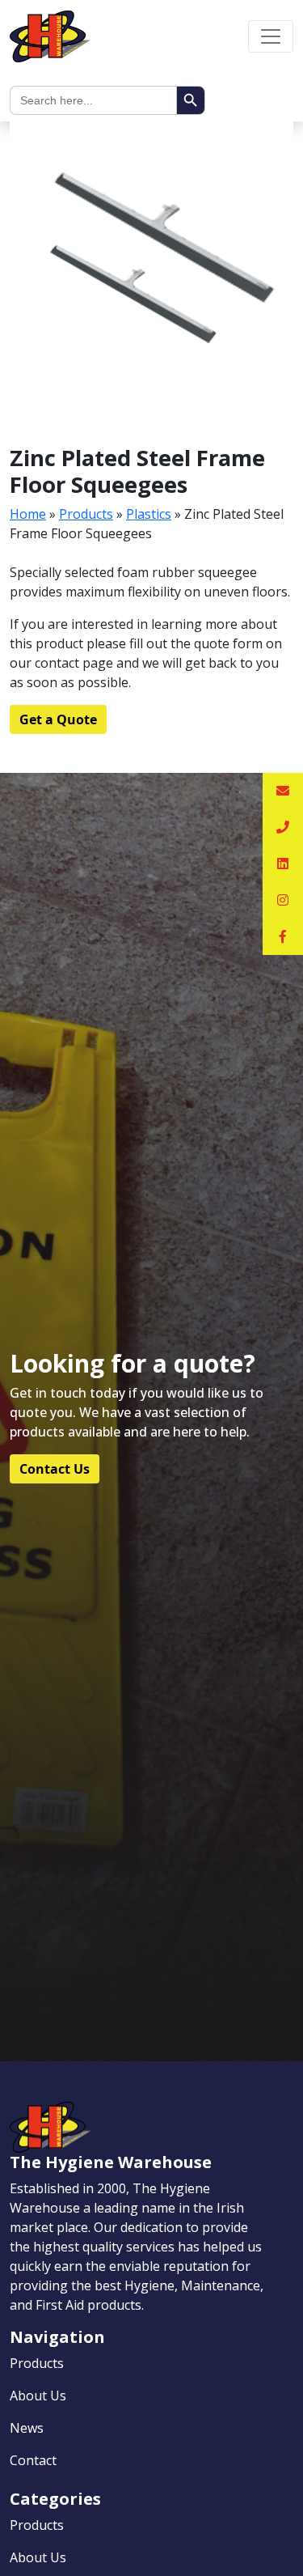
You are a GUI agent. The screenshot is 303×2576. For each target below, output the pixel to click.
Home (28, 514)
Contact (33, 2460)
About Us (38, 2396)
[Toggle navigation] (271, 36)
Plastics (149, 514)
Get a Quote (58, 719)
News (27, 2428)
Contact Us (55, 1469)
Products (86, 514)
